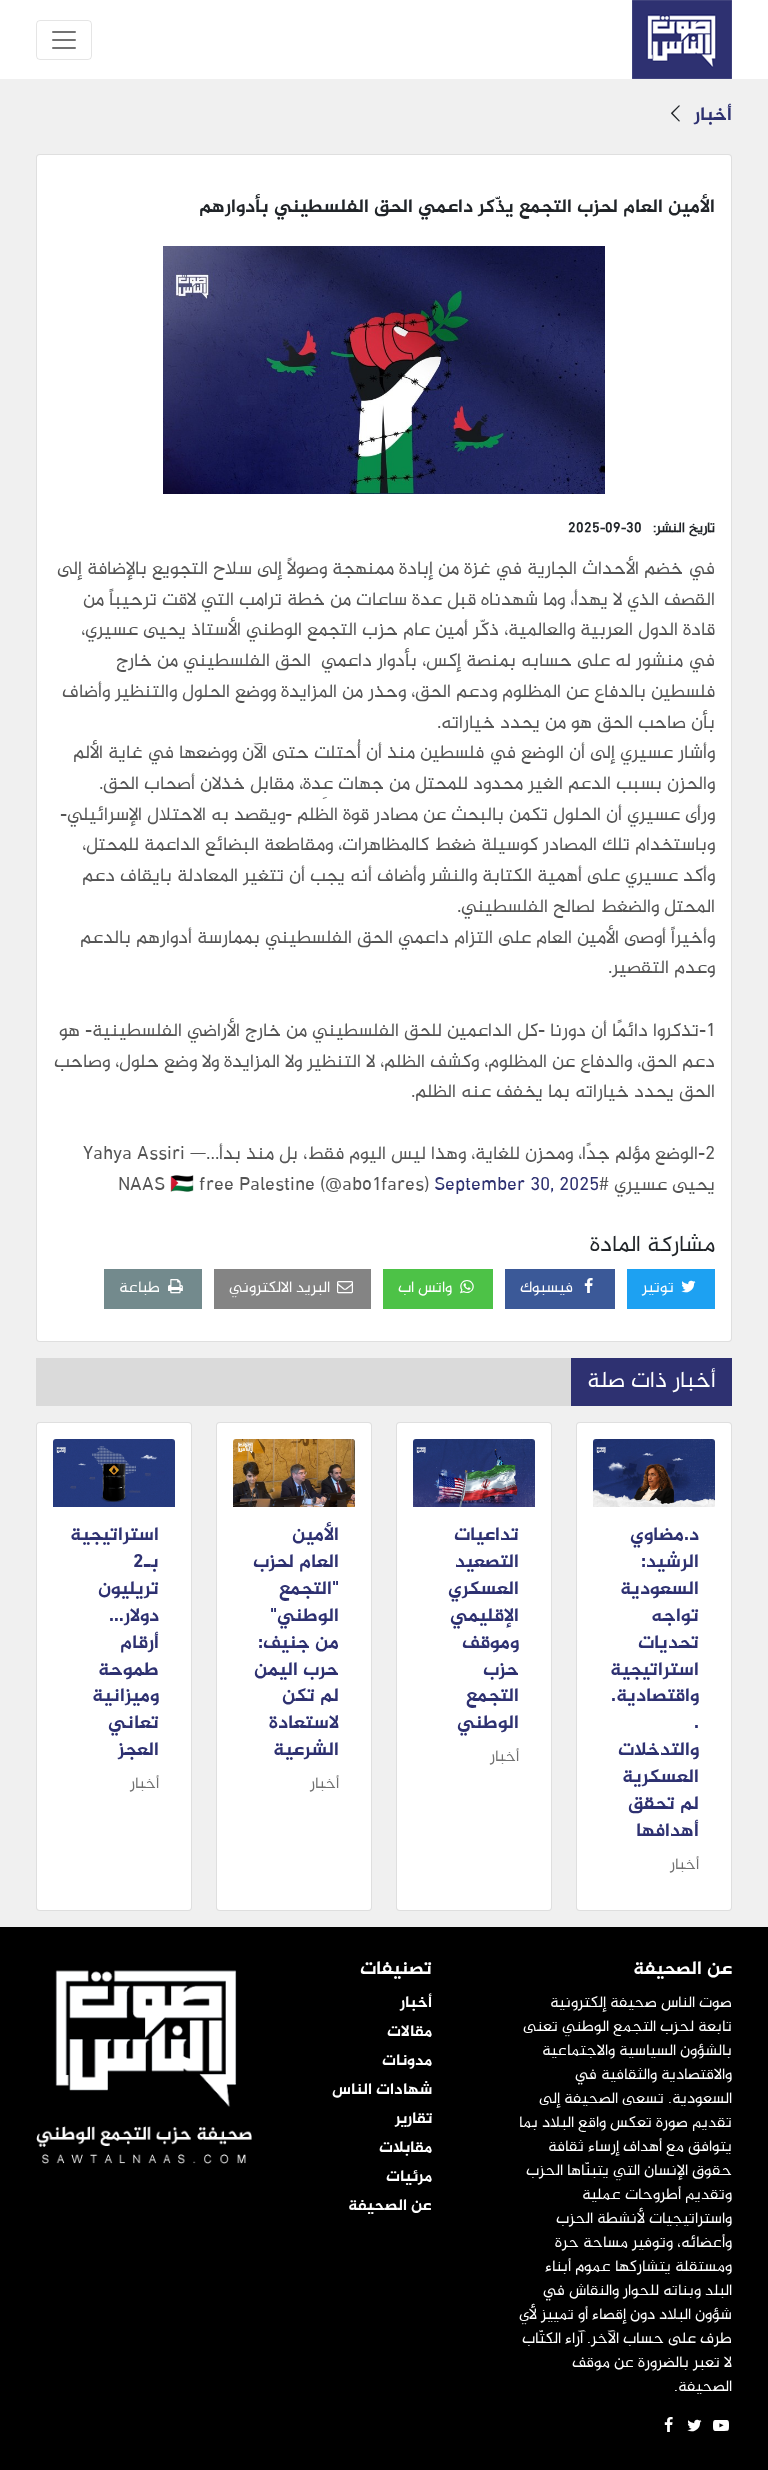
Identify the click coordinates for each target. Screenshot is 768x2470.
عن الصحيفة (390, 2207)
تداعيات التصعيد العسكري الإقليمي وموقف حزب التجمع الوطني (483, 1630)
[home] (682, 39)
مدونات (407, 2062)
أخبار (713, 116)
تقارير (413, 2120)
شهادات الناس (382, 2091)
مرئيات (409, 2178)
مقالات (409, 2033)
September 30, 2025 (516, 1186)
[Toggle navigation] (64, 40)
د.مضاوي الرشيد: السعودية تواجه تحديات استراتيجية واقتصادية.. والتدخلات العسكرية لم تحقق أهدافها (654, 1684)
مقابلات (405, 2149)
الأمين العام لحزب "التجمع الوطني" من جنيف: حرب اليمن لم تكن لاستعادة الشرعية (296, 1643)
